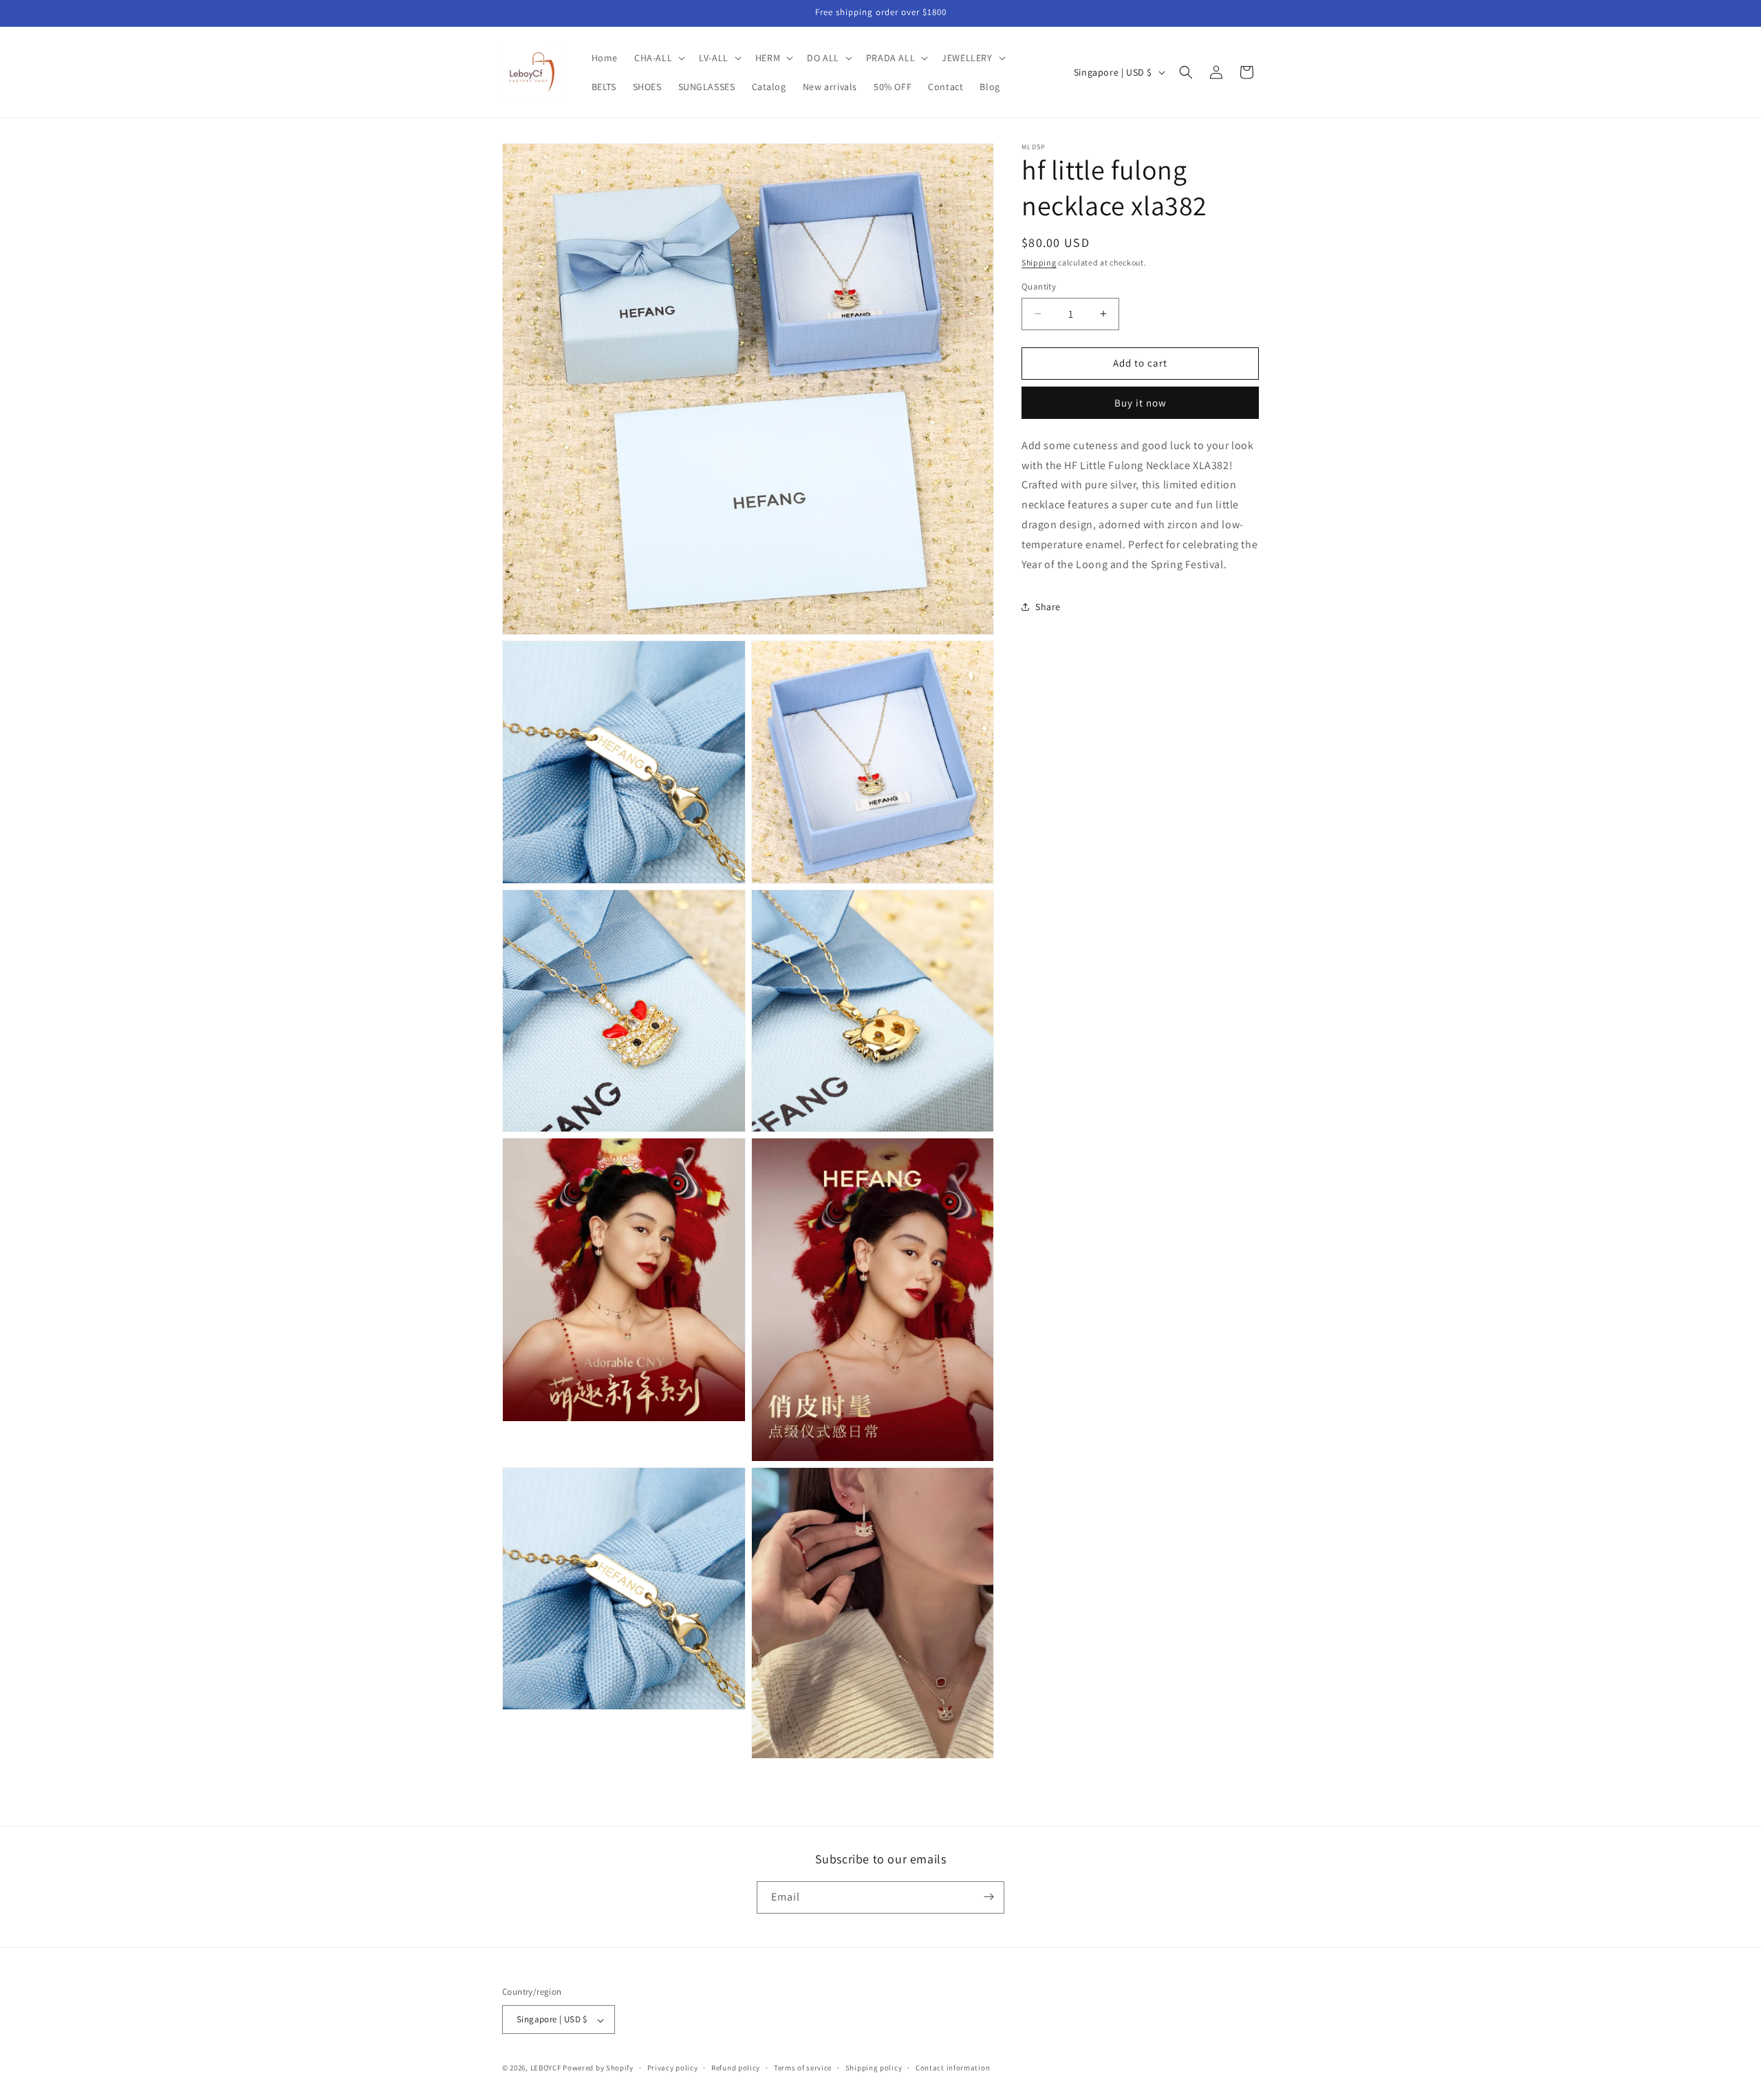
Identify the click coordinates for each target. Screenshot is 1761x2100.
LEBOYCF (546, 2068)
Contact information (953, 2068)
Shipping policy (874, 2068)
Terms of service (803, 2068)
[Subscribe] (988, 1897)
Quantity (1039, 286)
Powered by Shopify (598, 2068)
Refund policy (736, 2068)
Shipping (1039, 262)
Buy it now (1141, 403)
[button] (658, 58)
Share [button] (1048, 607)
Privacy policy (673, 2068)
